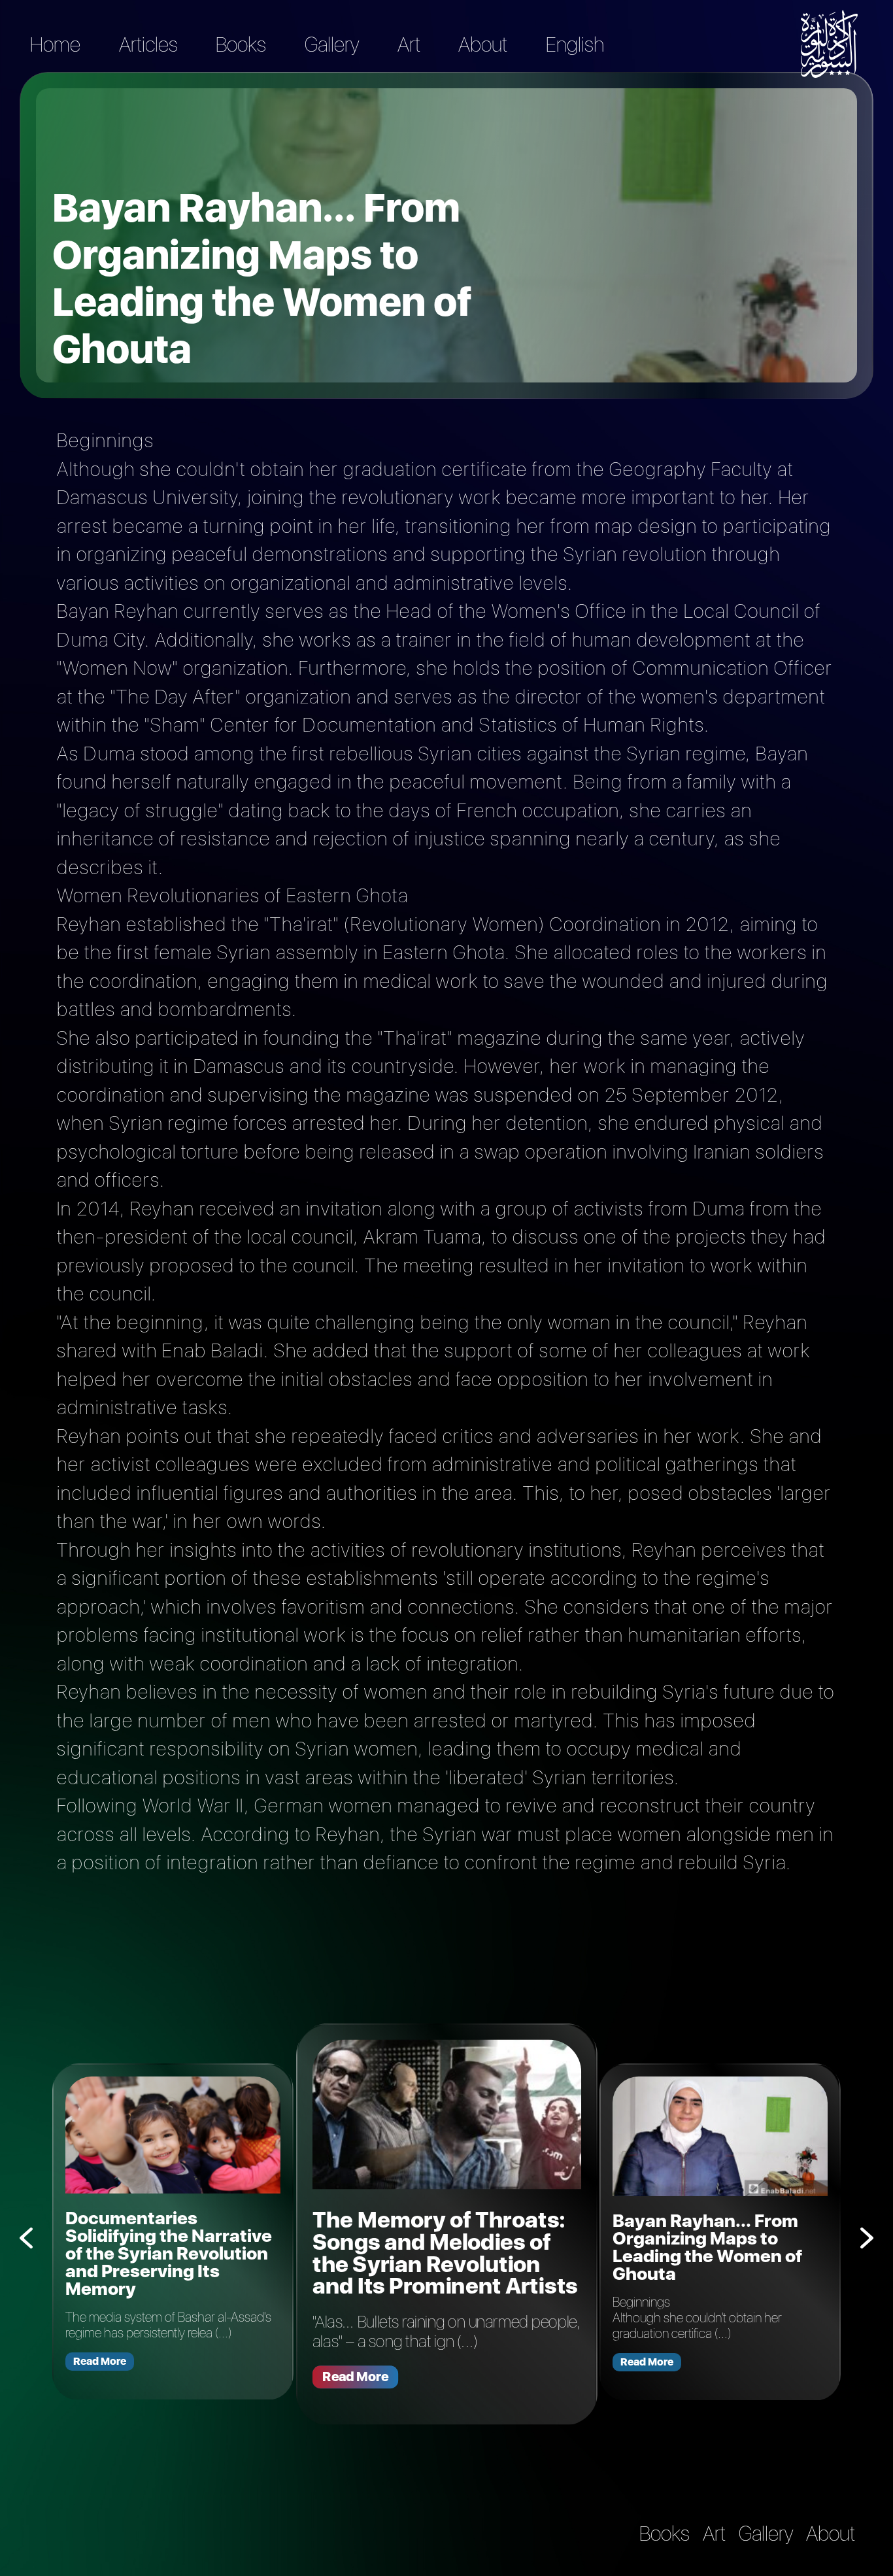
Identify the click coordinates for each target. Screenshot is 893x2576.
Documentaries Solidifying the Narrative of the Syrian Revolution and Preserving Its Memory (169, 2253)
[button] (867, 2238)
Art (409, 44)
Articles (148, 44)
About (483, 44)
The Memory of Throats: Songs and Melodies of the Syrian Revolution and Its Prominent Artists (445, 2253)
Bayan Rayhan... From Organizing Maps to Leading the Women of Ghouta (707, 2247)
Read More (100, 2361)
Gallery (332, 44)
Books (241, 44)
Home (55, 44)
